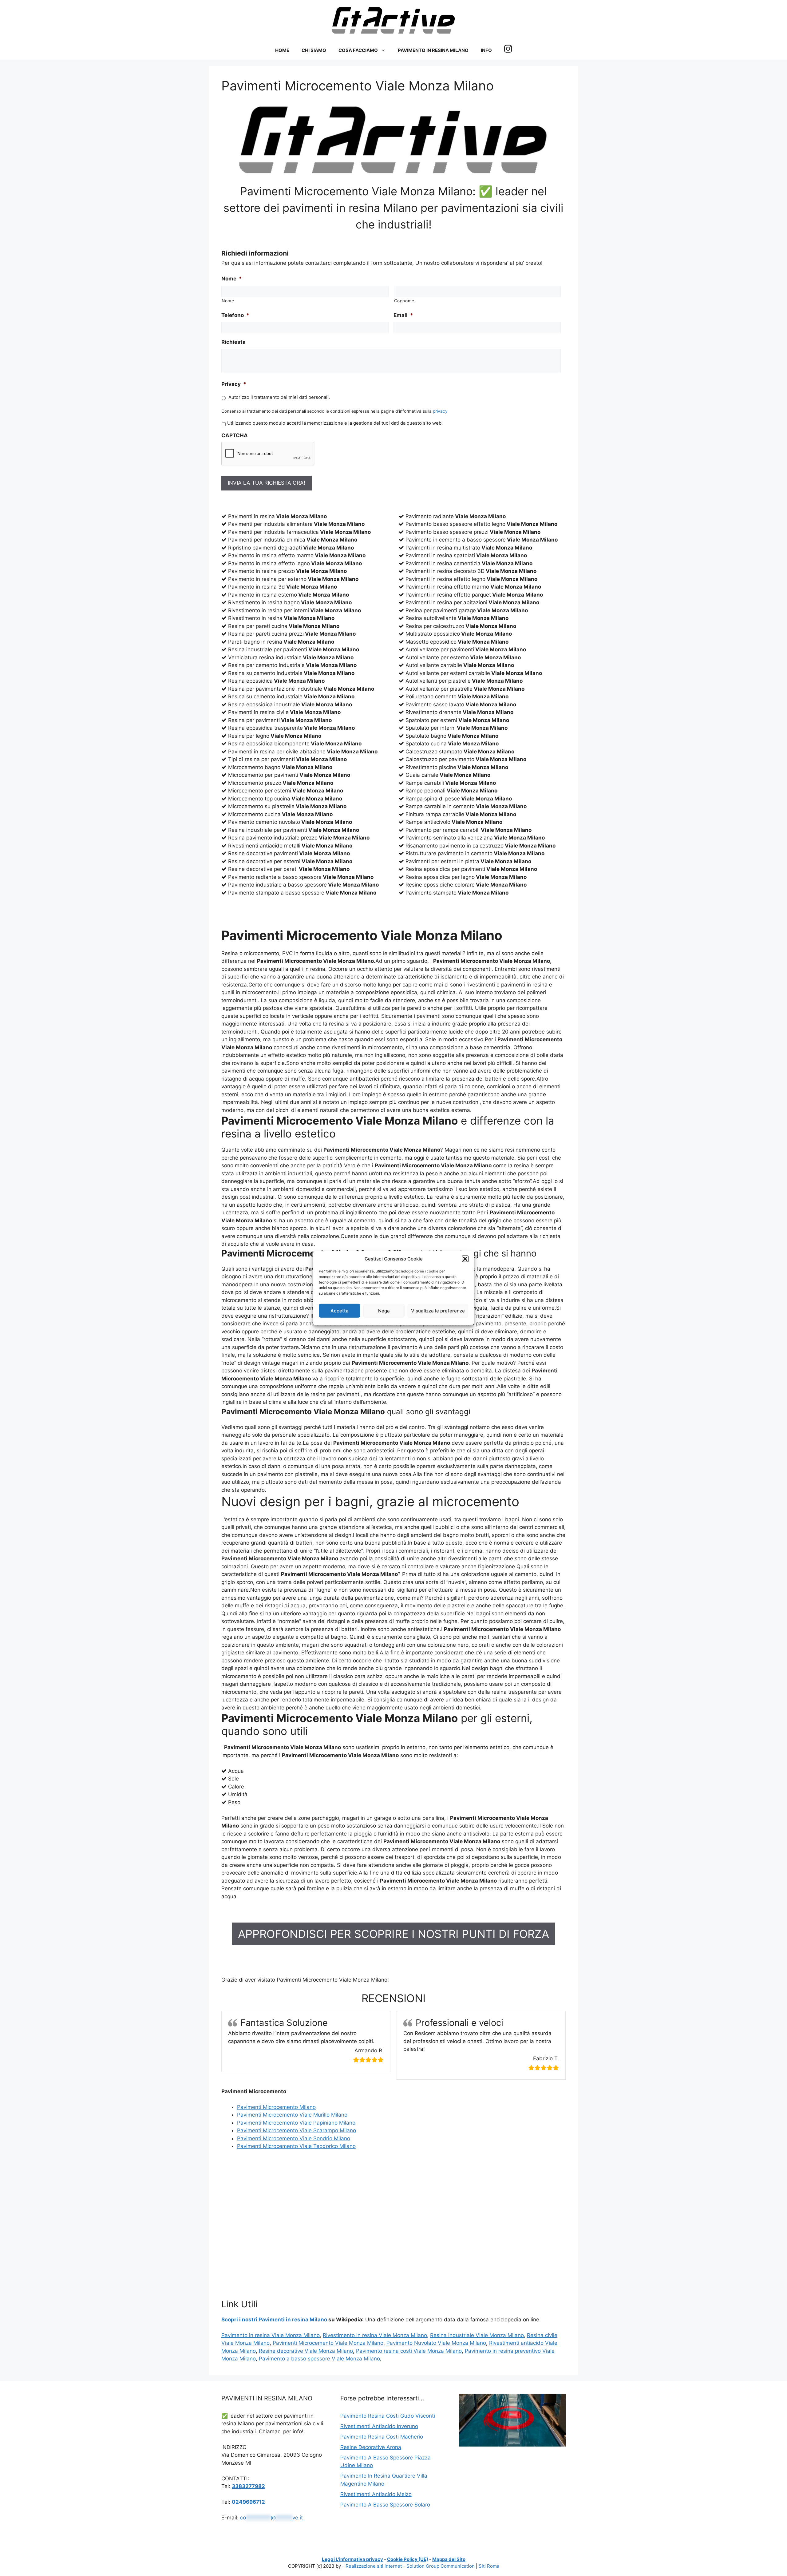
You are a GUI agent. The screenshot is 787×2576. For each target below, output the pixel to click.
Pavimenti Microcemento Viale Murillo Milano (292, 2115)
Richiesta (233, 342)
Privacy (234, 384)
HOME (282, 50)
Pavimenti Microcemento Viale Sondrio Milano (294, 2138)
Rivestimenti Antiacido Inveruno (379, 2426)
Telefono (235, 315)
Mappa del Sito (449, 2559)
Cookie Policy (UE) (408, 2559)
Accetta (340, 1310)
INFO (486, 50)
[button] (465, 1259)
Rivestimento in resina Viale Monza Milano (375, 2335)
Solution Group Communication (441, 2566)
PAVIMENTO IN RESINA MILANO (433, 50)
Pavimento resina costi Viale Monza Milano (409, 2351)
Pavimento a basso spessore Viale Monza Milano (319, 2359)
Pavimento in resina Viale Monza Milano (271, 2335)
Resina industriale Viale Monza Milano (477, 2335)
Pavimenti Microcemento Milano (276, 2107)
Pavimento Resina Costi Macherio (382, 2437)
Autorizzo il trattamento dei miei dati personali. (279, 397)
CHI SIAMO (314, 50)
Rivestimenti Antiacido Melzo (376, 2494)
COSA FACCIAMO (358, 50)
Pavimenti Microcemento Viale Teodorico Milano (296, 2146)
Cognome (404, 301)
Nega (384, 1310)
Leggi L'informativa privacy (352, 2559)
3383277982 (248, 2486)
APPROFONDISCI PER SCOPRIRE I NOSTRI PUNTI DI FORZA (393, 1934)
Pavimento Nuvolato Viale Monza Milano (436, 2343)
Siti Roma (489, 2566)
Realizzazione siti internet (374, 2566)
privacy (440, 411)
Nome (232, 279)
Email (403, 315)
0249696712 (248, 2502)
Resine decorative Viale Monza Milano (306, 2351)
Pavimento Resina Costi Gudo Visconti (388, 2416)
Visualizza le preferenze (438, 1310)
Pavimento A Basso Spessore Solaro (385, 2505)
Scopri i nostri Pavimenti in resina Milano (274, 2320)
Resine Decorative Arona (371, 2447)
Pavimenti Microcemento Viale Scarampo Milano (297, 2130)
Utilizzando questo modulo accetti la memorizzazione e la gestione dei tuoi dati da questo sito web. (335, 423)
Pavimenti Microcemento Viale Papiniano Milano (296, 2123)
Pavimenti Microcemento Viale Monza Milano (328, 2343)
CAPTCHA (235, 435)
